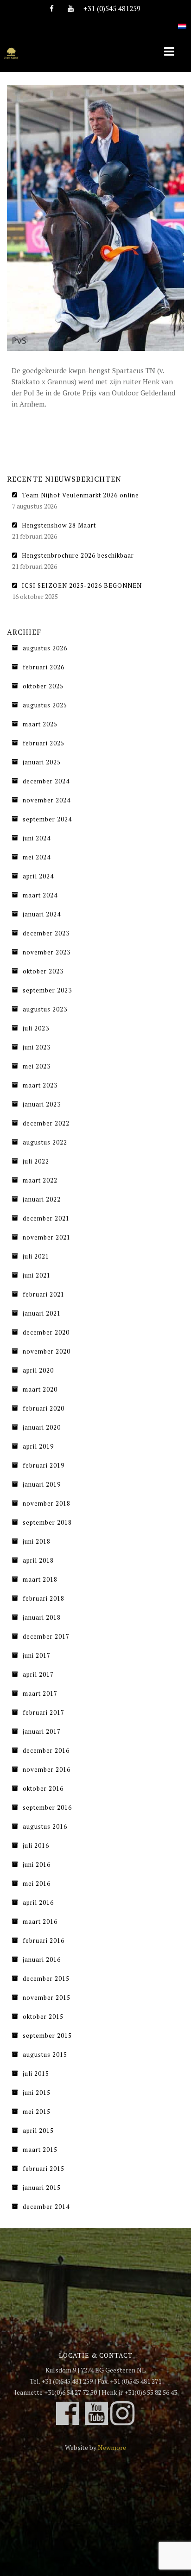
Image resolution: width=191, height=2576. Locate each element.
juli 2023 (36, 1028)
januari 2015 (42, 2188)
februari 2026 (44, 667)
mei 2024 (37, 857)
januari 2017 (42, 1731)
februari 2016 (44, 1940)
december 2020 (46, 1332)
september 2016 (47, 1807)
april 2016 (38, 1902)
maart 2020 (40, 1389)
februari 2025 (44, 743)
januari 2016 (42, 1959)
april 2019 (38, 1446)
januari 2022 (42, 1199)
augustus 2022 (45, 1142)
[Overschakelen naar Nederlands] (182, 21)
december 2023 (46, 933)
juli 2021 (36, 1256)
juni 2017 (37, 1655)
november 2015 (47, 1997)
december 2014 (46, 2207)
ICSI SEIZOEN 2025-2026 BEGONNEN (82, 585)
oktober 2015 (43, 2016)
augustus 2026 (45, 648)
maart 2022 (40, 1180)
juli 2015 (36, 2074)
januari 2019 (42, 1484)
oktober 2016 (43, 1788)
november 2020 (47, 1351)
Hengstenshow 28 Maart (59, 525)
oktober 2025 (43, 686)
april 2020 (38, 1370)
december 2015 (46, 1978)
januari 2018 (42, 1617)
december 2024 (46, 781)
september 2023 (47, 990)
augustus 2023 (45, 1009)
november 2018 (47, 1503)
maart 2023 (40, 1085)
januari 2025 (42, 762)
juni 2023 (37, 1047)
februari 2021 (44, 1294)
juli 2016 (36, 1845)
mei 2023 (37, 1066)
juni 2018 (37, 1541)
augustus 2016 (45, 1826)
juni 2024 (37, 838)
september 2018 (47, 1522)
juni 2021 (37, 1275)
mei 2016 (37, 1883)
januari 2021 (42, 1313)
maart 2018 (40, 1579)
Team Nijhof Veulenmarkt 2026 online (80, 495)
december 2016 (46, 1750)
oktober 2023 (43, 971)
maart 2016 (40, 1921)
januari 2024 (42, 914)
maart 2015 (40, 2150)
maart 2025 (40, 724)
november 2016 (47, 1769)
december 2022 (46, 1123)
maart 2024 (40, 895)
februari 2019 (44, 1465)
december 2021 (46, 1218)
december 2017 (46, 1636)
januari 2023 (42, 1104)
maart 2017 (40, 1693)
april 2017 (38, 1674)
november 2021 (47, 1237)
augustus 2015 (45, 2054)
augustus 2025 (45, 705)
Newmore (112, 2447)
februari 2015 (44, 2169)
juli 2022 (36, 1161)
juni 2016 (37, 1864)
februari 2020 (44, 1408)
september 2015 (47, 2035)
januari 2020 (42, 1427)
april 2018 (38, 1560)
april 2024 (38, 876)
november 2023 (47, 952)
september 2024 (47, 819)
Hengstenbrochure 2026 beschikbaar (78, 555)
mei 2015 (37, 2112)
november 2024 (47, 800)
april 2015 (38, 2131)
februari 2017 (44, 1712)
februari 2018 (44, 1598)
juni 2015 (37, 2093)
